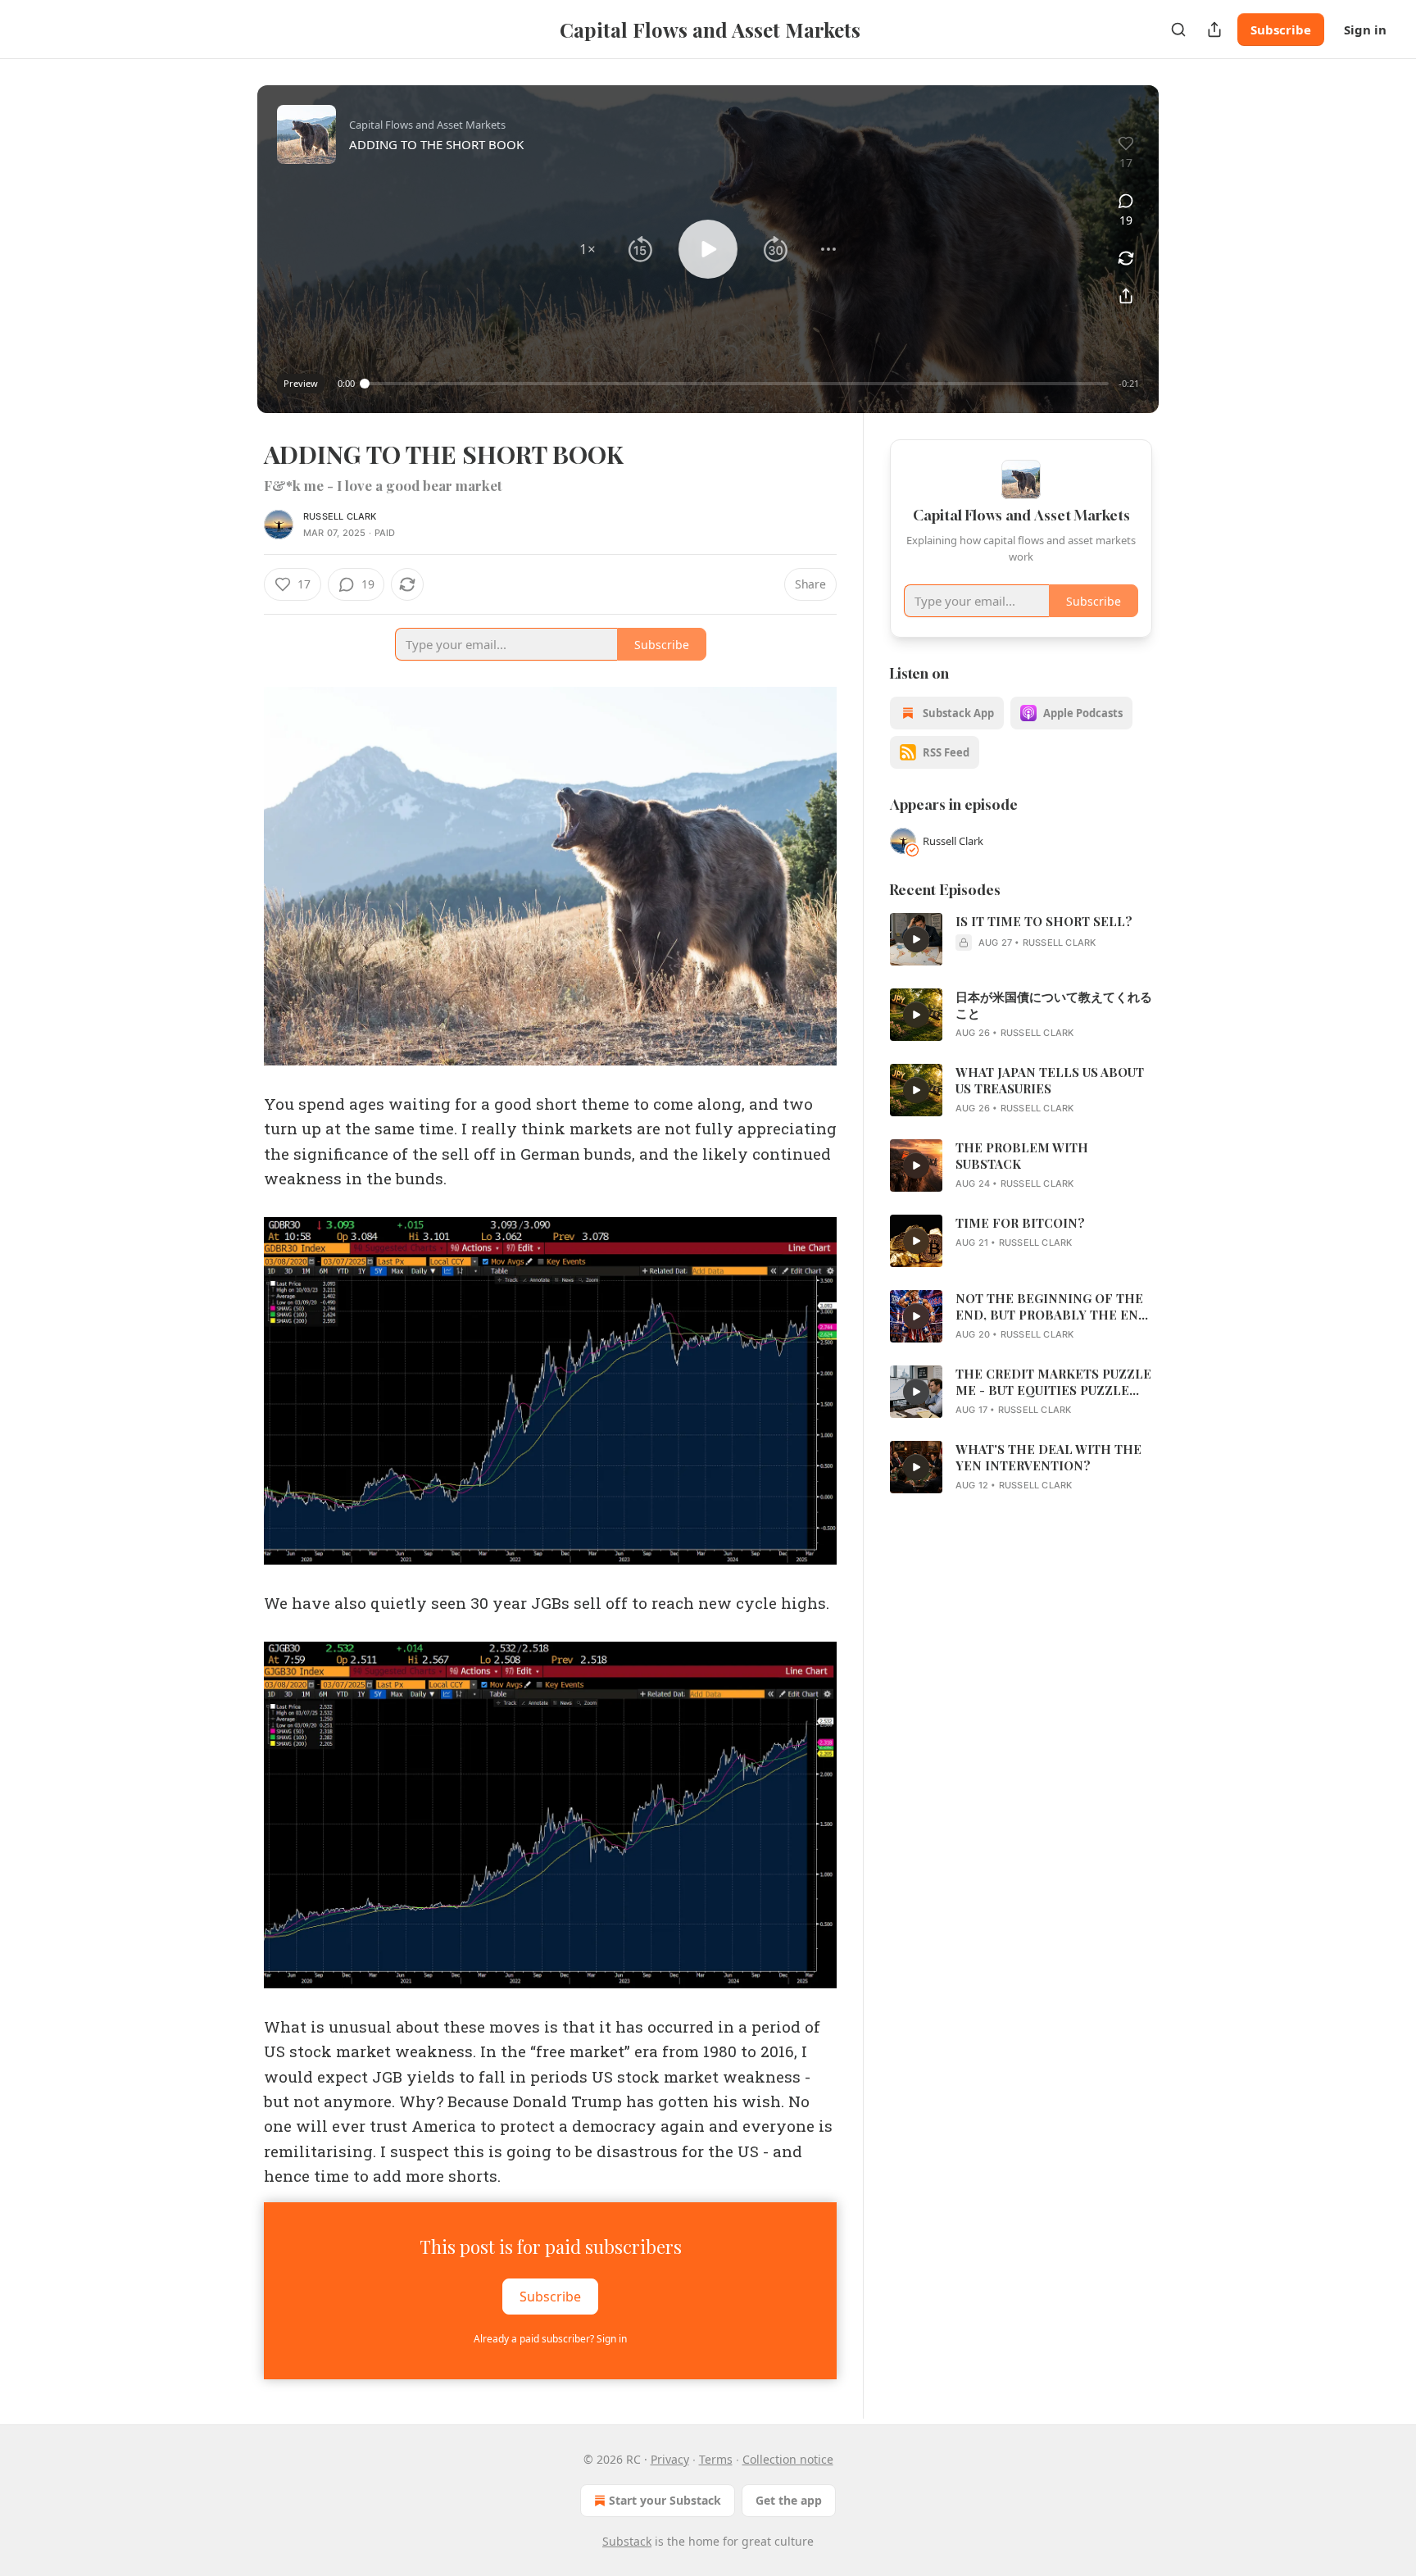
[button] (588, 249)
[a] (916, 939)
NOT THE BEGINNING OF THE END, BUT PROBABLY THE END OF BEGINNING (1052, 1306)
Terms (716, 2459)
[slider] (737, 384)
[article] (1021, 939)
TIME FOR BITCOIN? (1020, 1223)
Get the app (789, 2500)
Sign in (1365, 30)
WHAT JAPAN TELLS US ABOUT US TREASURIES (1050, 1080)
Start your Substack (665, 2500)
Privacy (670, 2459)
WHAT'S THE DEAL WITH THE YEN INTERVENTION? (1048, 1457)
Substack (627, 2541)
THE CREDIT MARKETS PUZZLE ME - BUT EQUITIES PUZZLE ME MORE (1053, 1382)
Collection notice (788, 2459)
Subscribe (1281, 30)
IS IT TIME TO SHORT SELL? (1044, 921)
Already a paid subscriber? (550, 2339)
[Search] (1178, 30)
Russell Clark (340, 516)
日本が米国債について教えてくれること (1054, 1005)
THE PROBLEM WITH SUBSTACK (1022, 1156)
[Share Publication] (1214, 30)
